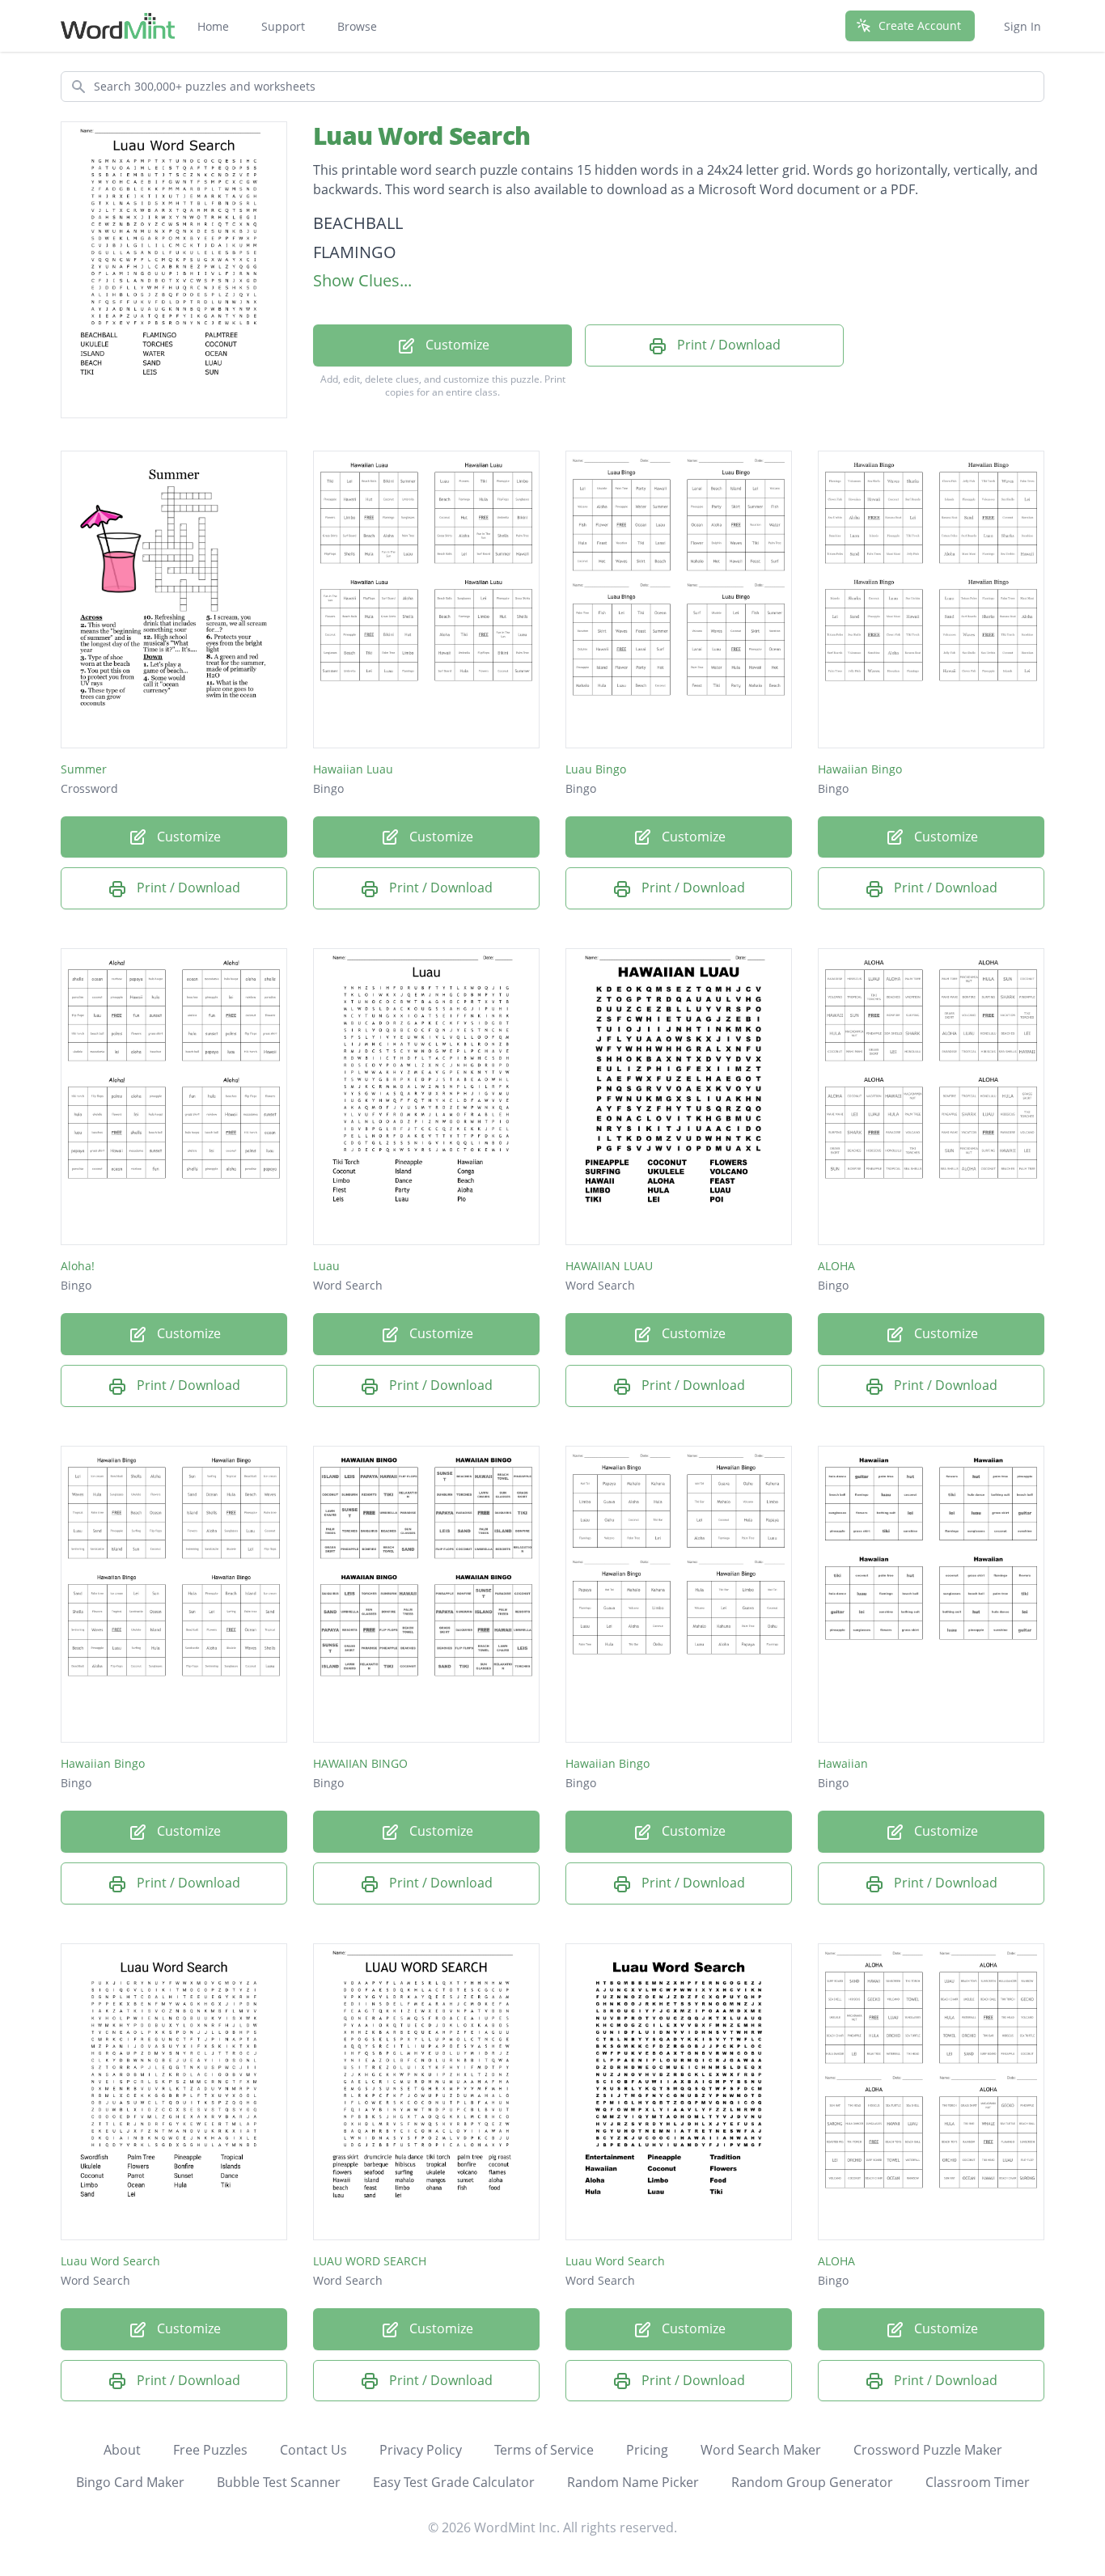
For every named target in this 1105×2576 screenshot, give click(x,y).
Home (213, 26)
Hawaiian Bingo (860, 769)
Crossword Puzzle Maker (928, 2450)
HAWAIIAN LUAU (609, 1266)
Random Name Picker (633, 2482)
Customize (456, 345)
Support (283, 26)
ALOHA (836, 1266)
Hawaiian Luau (353, 769)
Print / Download (727, 345)
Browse (357, 26)
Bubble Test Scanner (279, 2482)
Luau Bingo (596, 769)
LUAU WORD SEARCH (370, 2261)
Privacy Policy (421, 2450)
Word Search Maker (761, 2450)
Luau (326, 1266)
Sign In (1022, 26)
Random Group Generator (812, 2482)
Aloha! (78, 1266)
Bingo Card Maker (130, 2482)
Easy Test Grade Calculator (454, 2482)
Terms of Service (544, 2450)
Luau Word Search (421, 136)
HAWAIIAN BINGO (360, 1763)
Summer (84, 769)
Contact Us (313, 2450)
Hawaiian (843, 1763)
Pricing (647, 2450)
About (122, 2450)
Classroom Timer (978, 2482)
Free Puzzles (210, 2450)
